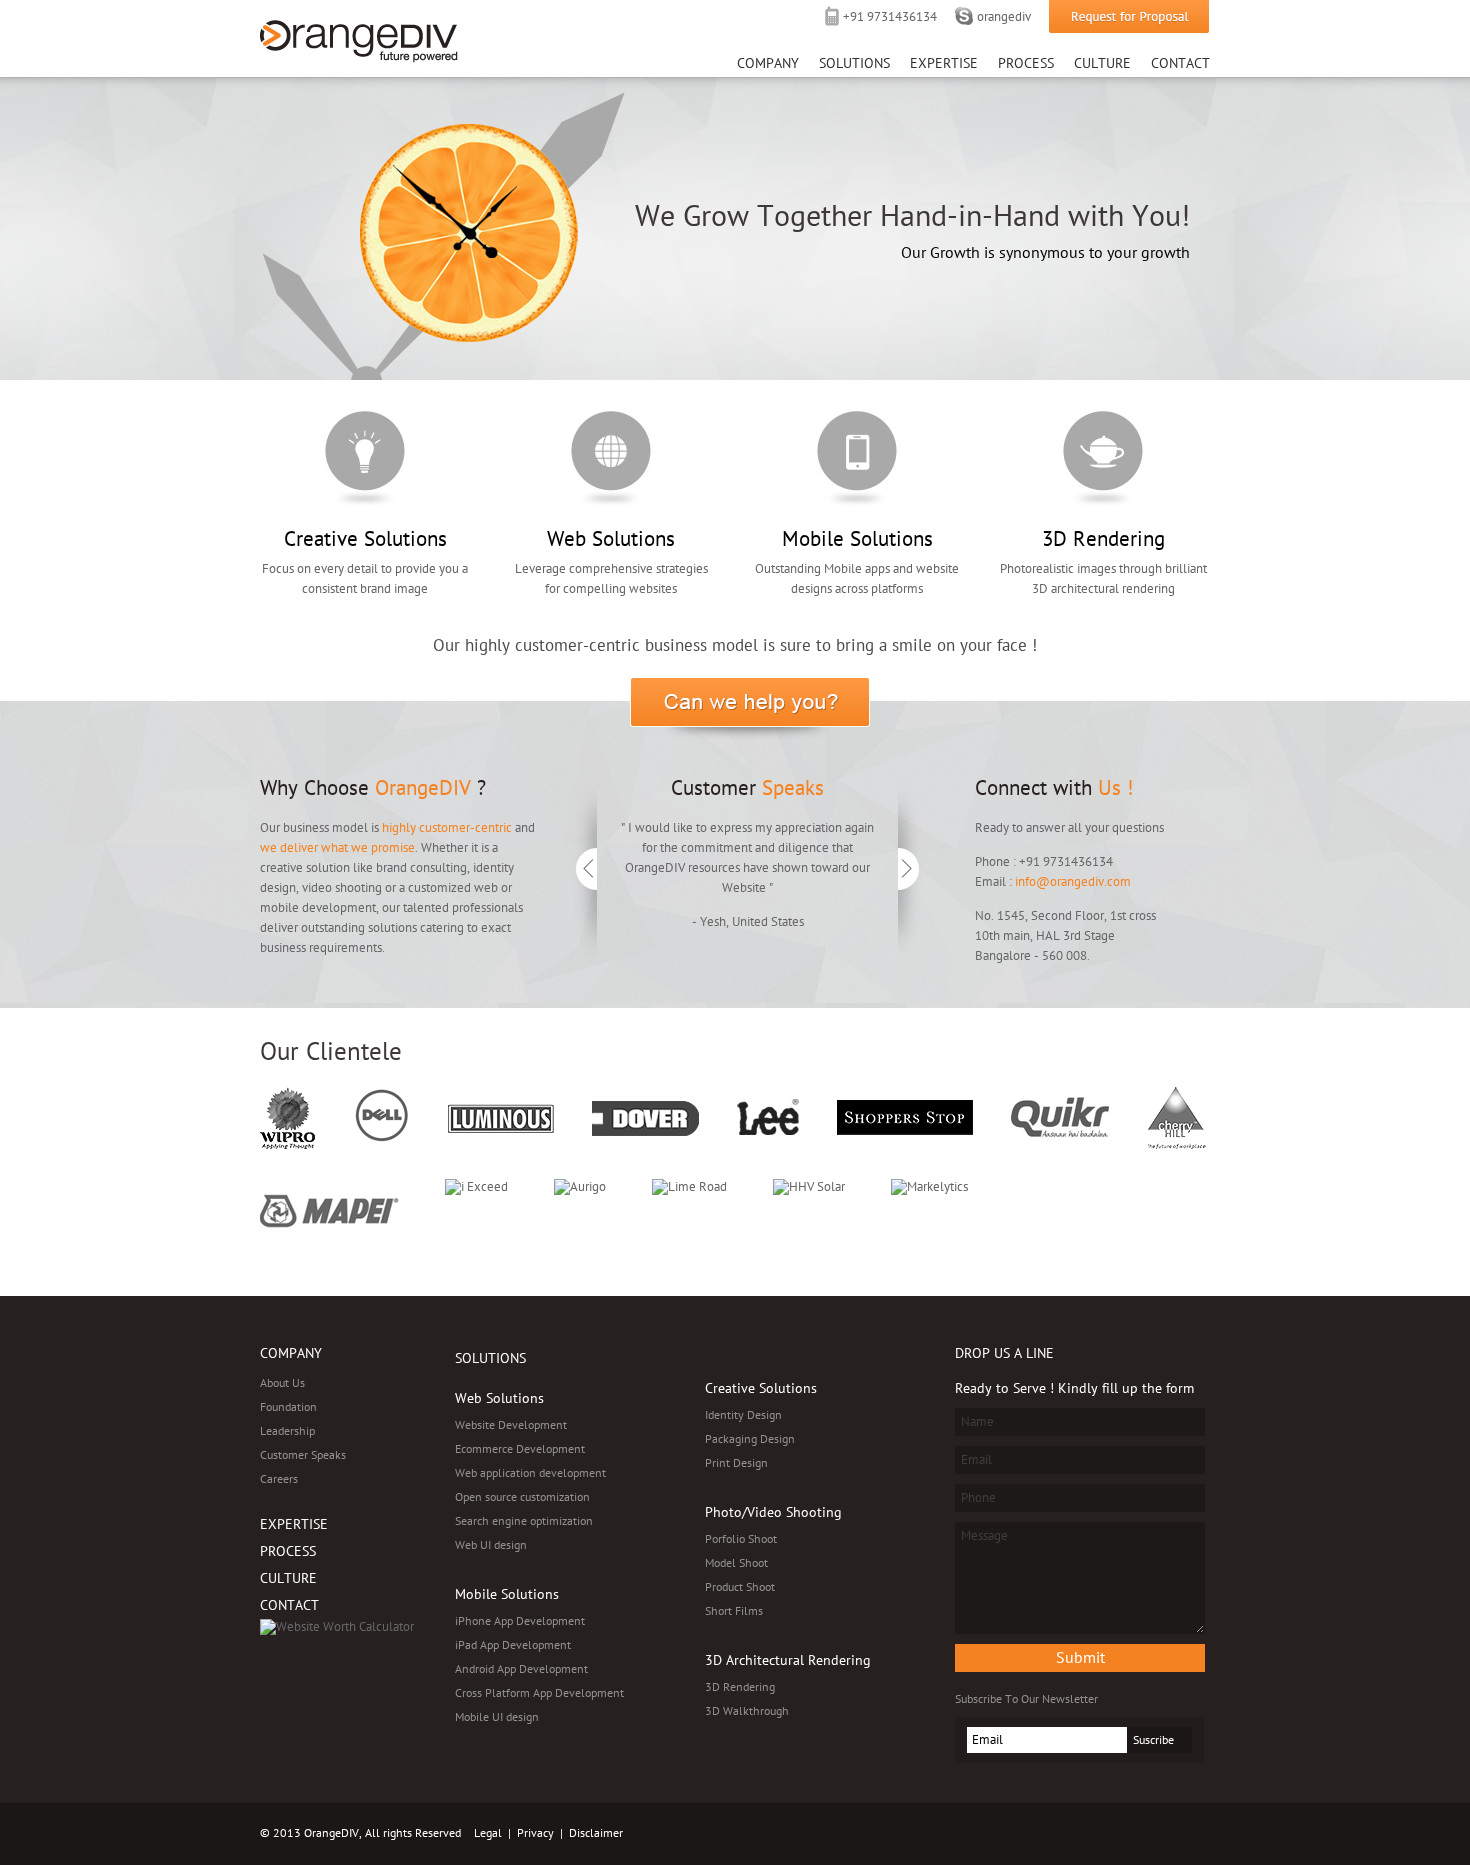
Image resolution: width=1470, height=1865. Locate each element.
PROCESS (288, 1551)
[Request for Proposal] (1129, 17)
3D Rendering (1103, 458)
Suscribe (1153, 1740)
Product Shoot (740, 1587)
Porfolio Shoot (741, 1539)
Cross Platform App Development (539, 1693)
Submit (1080, 1658)
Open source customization (522, 1497)
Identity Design (743, 1415)
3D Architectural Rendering (788, 1660)
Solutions (854, 63)
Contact (1180, 63)
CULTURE (288, 1578)
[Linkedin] (1094, 1834)
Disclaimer (596, 1833)
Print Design (736, 1463)
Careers (279, 1479)
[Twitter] (1126, 1834)
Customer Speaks (303, 1455)
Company (768, 63)
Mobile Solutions (857, 458)
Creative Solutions (365, 458)
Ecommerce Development (520, 1449)
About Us (282, 1383)
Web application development (530, 1473)
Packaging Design (750, 1439)
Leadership (287, 1431)
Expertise (944, 63)
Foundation (288, 1407)
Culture (1102, 63)
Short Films (734, 1611)
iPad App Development (513, 1645)
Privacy (535, 1833)
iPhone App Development (520, 1621)
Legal (488, 1833)
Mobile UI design (497, 1717)
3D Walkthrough (747, 1711)
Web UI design (491, 1545)
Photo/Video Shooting (773, 1512)
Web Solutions (611, 458)
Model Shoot (736, 1563)
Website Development (511, 1425)
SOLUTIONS (490, 1358)
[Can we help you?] (750, 709)
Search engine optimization (524, 1521)
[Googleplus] (1190, 1834)
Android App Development (521, 1669)
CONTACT (289, 1605)
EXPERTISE (294, 1524)
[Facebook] (1158, 1834)
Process (1026, 63)
